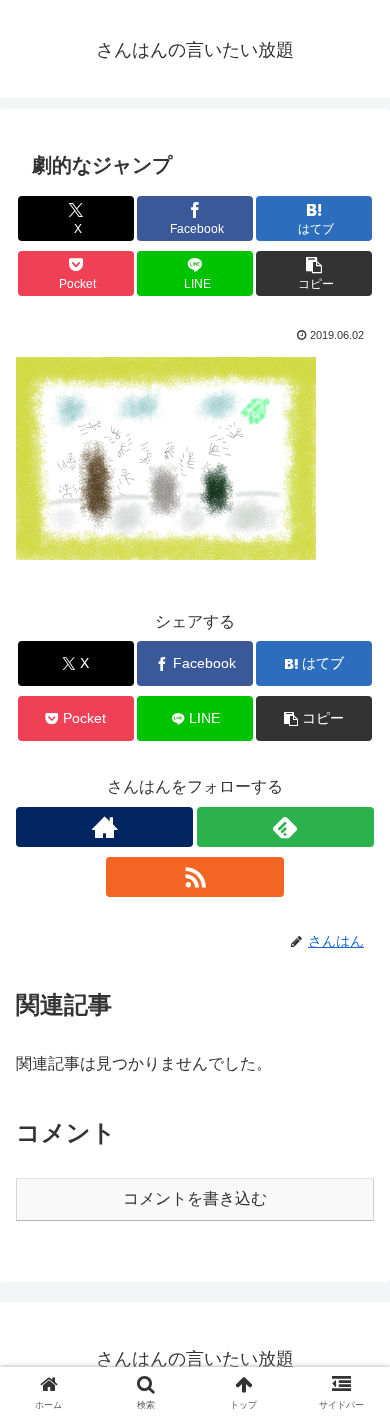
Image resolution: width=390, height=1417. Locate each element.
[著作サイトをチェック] (104, 827)
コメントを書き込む (195, 1198)
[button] (314, 273)
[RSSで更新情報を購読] (194, 877)
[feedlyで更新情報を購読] (285, 827)
